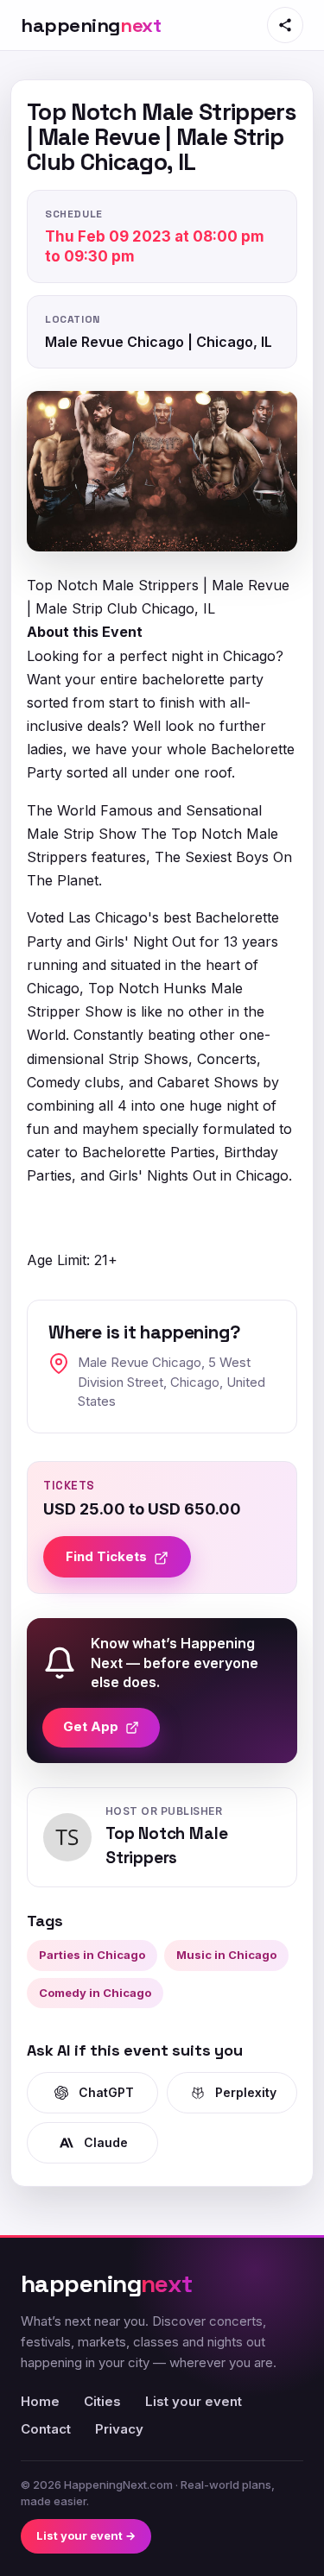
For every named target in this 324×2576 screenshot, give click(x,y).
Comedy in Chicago (95, 1993)
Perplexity (246, 2092)
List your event (194, 2401)
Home (40, 2401)
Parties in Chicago (92, 1955)
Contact (46, 2429)
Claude (106, 2142)
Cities (102, 2401)
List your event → (86, 2535)
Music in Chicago (226, 1955)
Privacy (119, 2429)
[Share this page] (285, 25)
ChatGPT (106, 2092)
